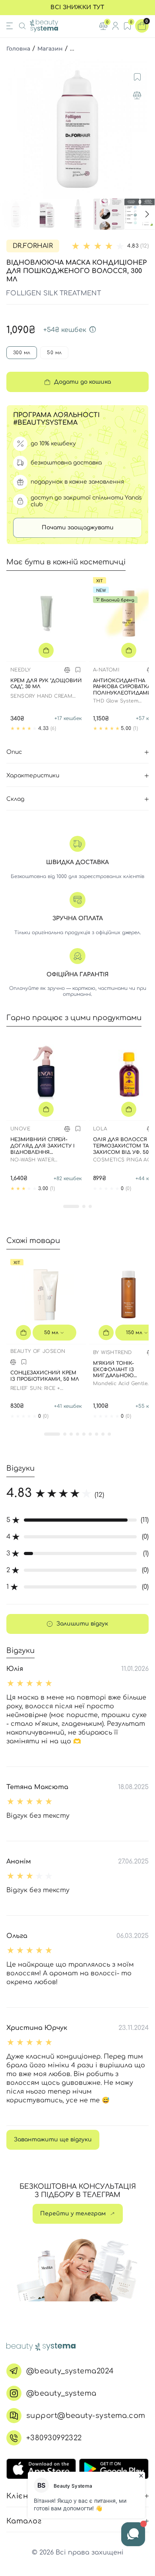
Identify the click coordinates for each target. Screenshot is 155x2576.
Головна (18, 49)
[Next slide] (141, 129)
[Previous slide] (14, 129)
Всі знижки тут (77, 7)
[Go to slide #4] (109, 214)
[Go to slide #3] (78, 214)
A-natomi (106, 670)
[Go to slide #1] (16, 214)
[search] (22, 26)
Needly (20, 670)
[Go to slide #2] (47, 214)
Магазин (50, 49)
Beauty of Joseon (38, 1351)
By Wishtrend (112, 1352)
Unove (20, 1129)
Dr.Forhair (33, 246)
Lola (100, 1129)
